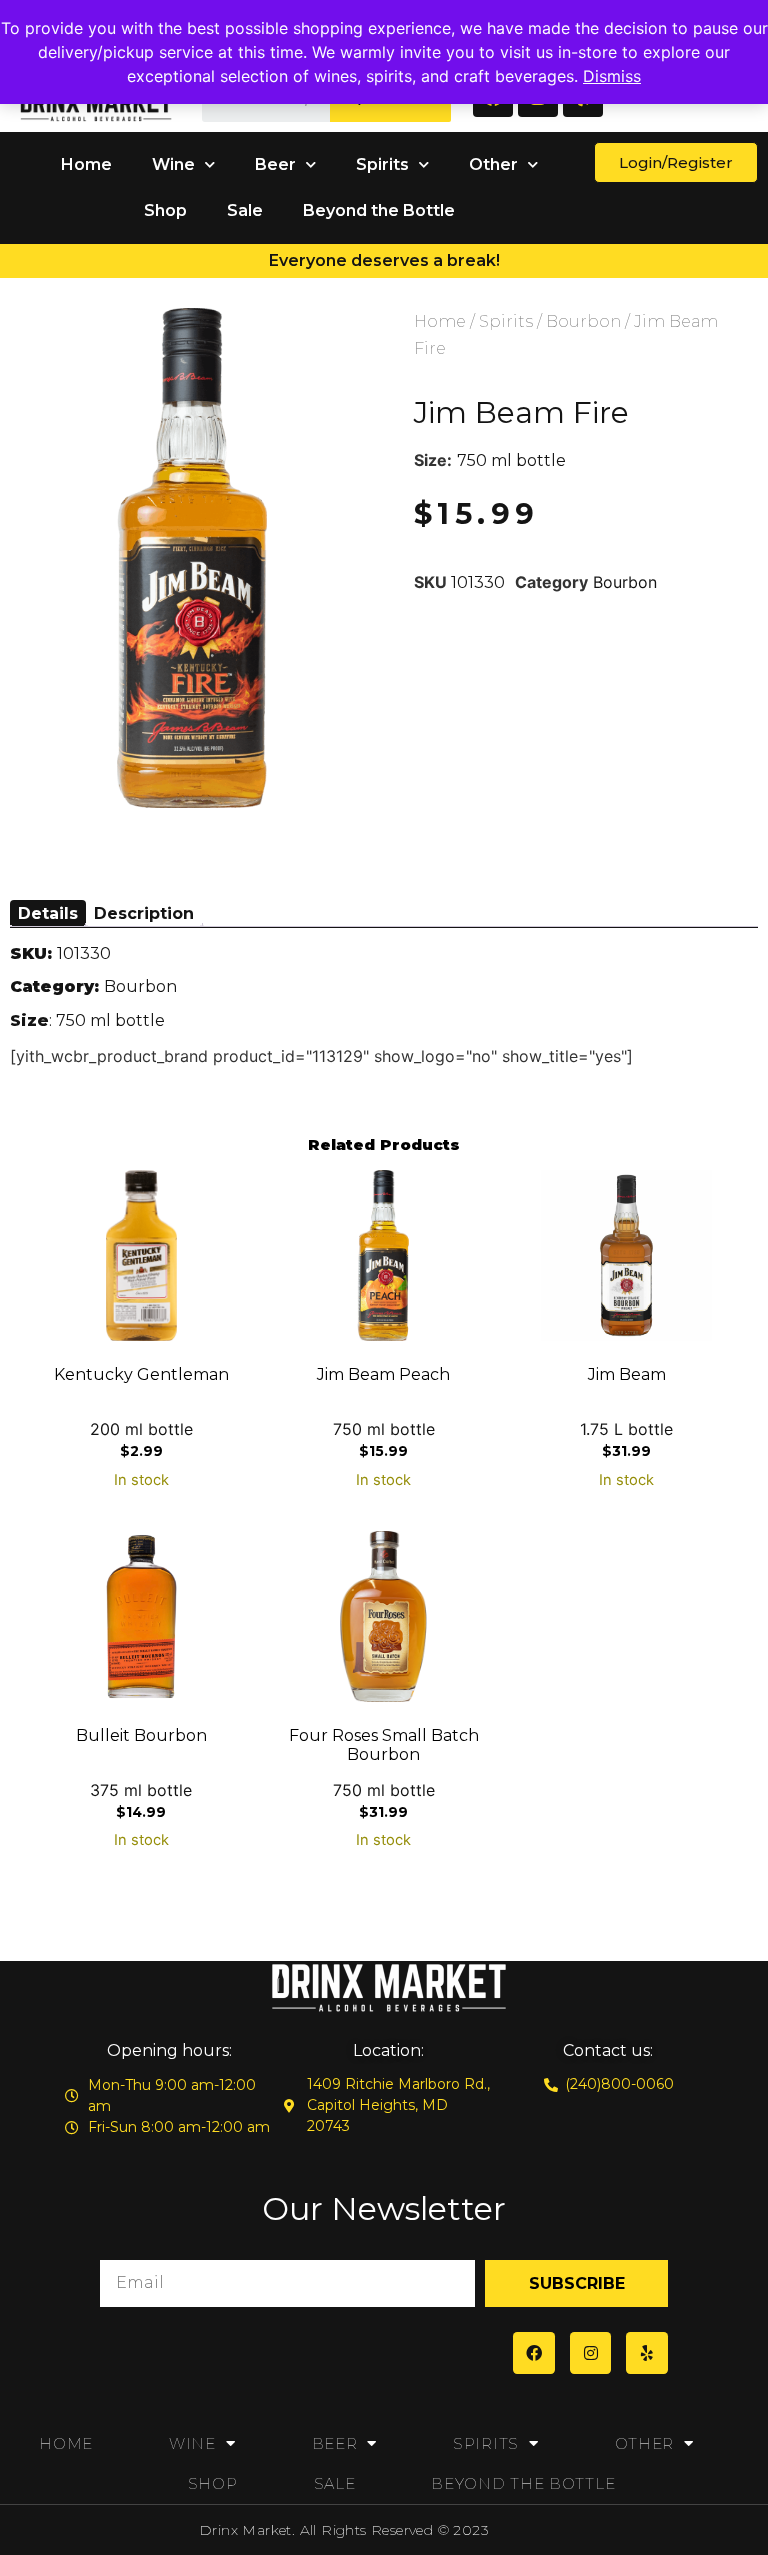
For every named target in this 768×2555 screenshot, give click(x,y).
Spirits (382, 164)
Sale (245, 210)
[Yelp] (647, 2353)
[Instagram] (591, 2353)
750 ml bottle (511, 460)
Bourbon (583, 321)
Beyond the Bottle (379, 210)
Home (86, 164)
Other (493, 164)
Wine (173, 164)
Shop (165, 210)
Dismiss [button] (612, 76)
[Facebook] (534, 2353)
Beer (275, 164)
